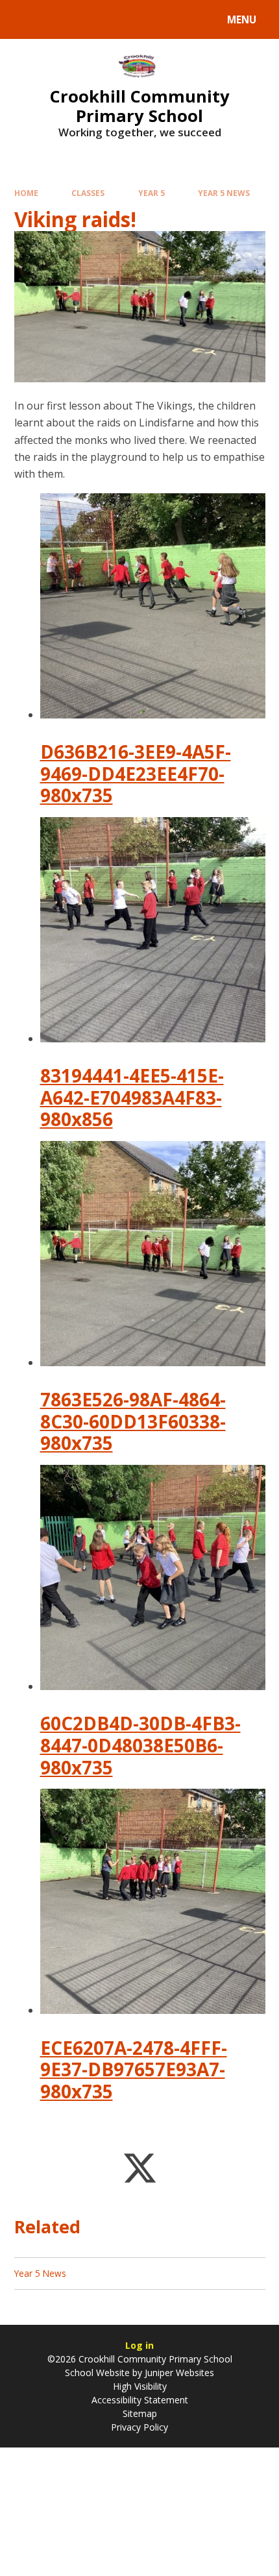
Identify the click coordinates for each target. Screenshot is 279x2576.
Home (26, 193)
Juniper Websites (178, 2373)
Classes (88, 193)
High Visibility (140, 2386)
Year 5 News (224, 193)
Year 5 (152, 193)
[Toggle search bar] (26, 19)
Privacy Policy (139, 2427)
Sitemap (140, 2413)
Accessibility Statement (140, 2400)
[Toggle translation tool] (59, 19)
